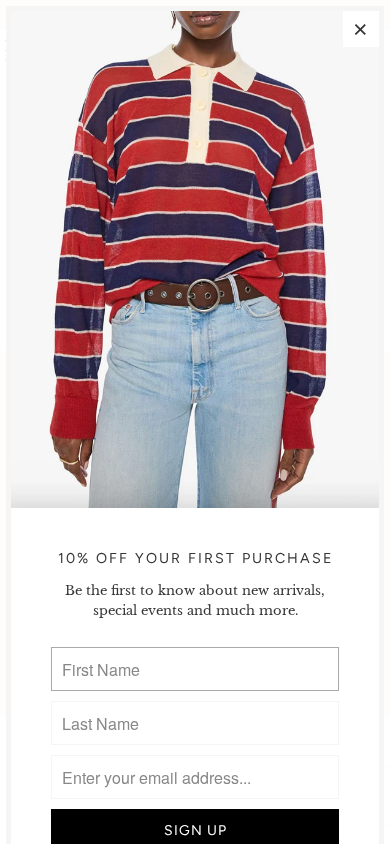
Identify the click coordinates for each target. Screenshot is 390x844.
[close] (361, 29)
